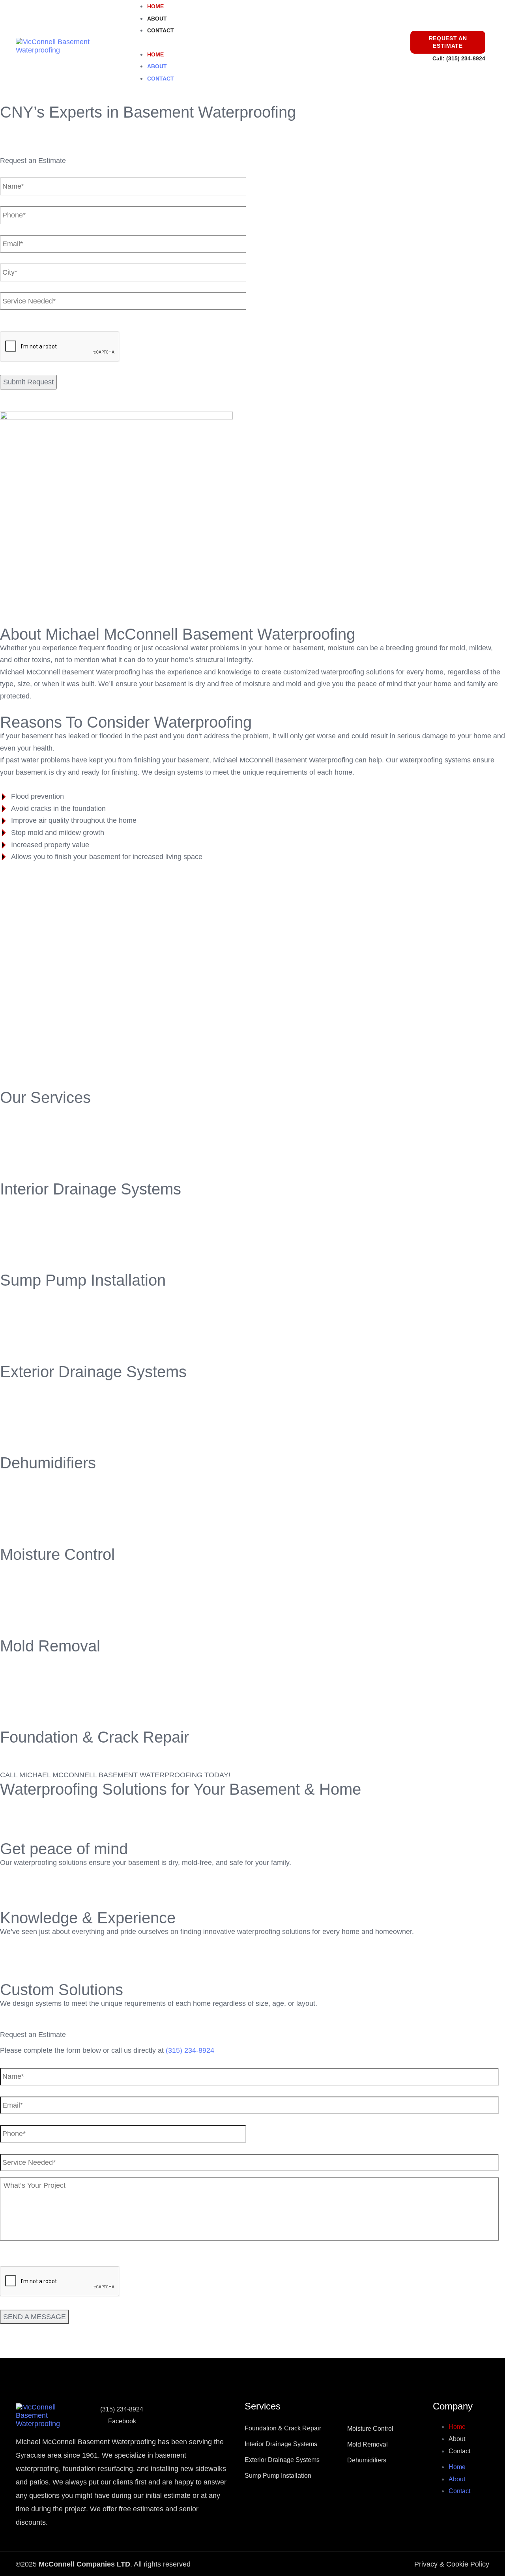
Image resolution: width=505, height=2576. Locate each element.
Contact (161, 30)
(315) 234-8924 (466, 58)
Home (155, 6)
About (157, 19)
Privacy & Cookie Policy (452, 2564)
